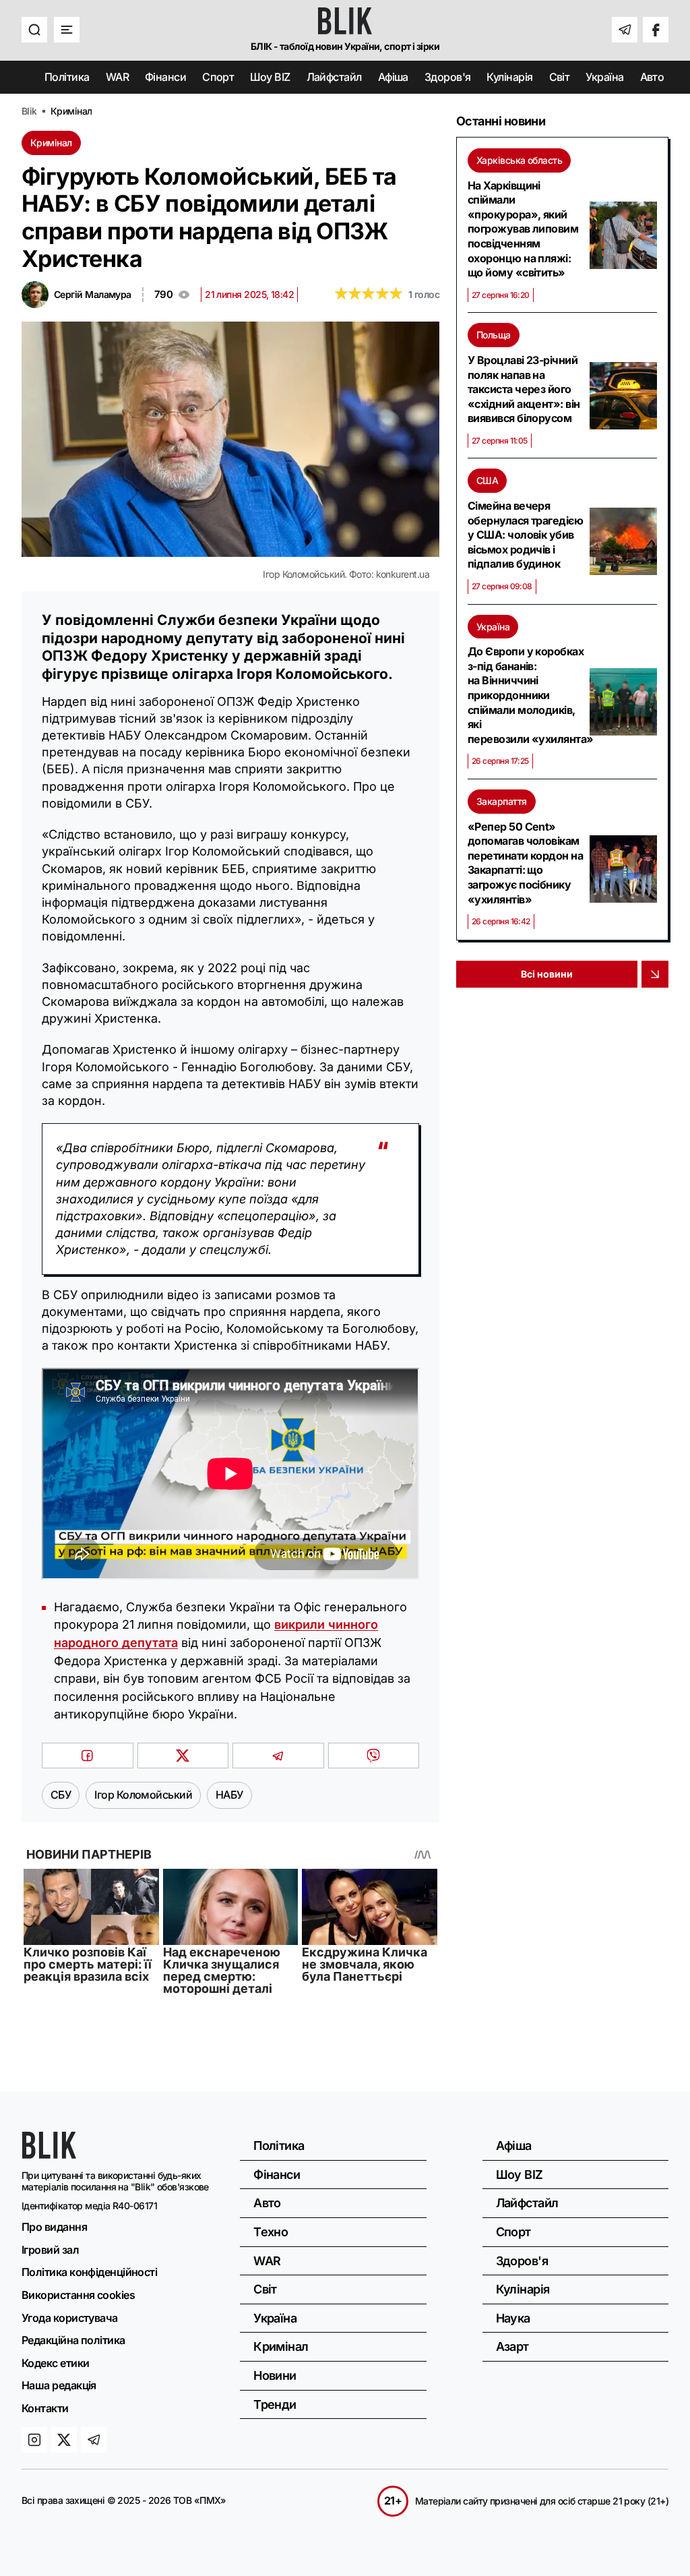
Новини (275, 2375)
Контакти (45, 2408)
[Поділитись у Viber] (374, 1756)
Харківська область (519, 160)
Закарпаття (502, 801)
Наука (513, 2318)
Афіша (393, 77)
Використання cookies (78, 2295)
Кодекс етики (55, 2363)
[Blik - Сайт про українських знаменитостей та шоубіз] (49, 2154)
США (487, 480)
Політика (67, 77)
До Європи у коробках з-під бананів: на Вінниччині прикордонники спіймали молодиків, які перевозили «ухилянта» (526, 695)
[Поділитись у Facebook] (88, 1756)
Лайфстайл (334, 77)
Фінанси (165, 77)
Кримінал (51, 143)
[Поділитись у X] (183, 1756)
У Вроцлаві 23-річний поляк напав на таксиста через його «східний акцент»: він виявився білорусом (524, 389)
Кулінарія (509, 77)
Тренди (275, 2404)
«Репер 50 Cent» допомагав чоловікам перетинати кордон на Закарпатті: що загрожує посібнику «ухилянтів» (525, 863)
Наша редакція (59, 2385)
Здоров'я (448, 77)
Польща (494, 335)
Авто (652, 77)
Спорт (218, 77)
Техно (271, 2232)
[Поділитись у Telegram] (278, 1756)
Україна (604, 77)
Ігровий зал (50, 2250)
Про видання (54, 2227)
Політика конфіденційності (89, 2272)
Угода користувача (70, 2318)
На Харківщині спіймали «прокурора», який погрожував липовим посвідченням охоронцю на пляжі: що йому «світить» (523, 229)
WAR (117, 77)
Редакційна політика (73, 2340)
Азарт (512, 2346)
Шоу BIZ (270, 77)
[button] (34, 30)
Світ (560, 77)
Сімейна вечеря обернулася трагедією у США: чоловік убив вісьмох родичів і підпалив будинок (525, 535)
